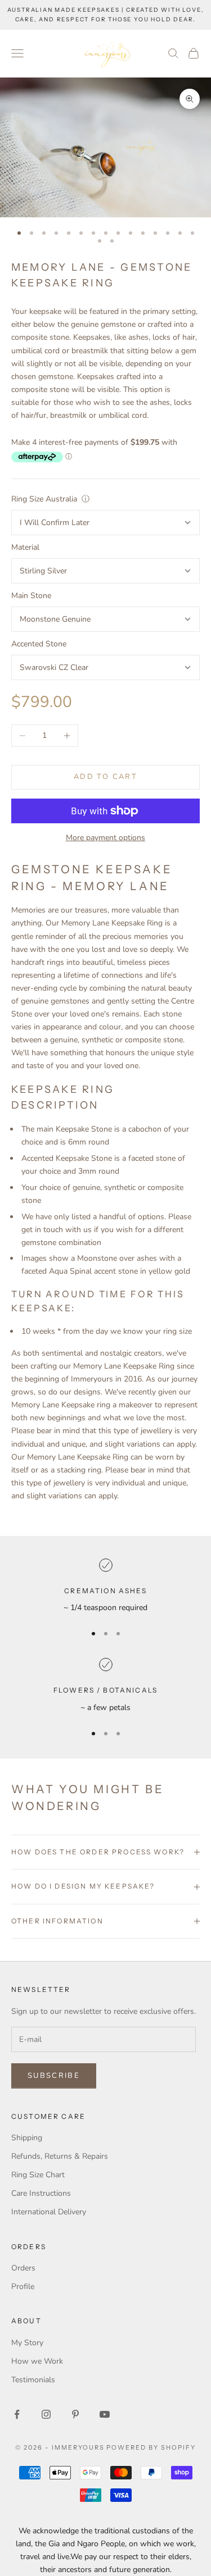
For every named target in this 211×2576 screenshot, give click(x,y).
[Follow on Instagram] (46, 2414)
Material (25, 547)
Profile (23, 2287)
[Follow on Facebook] (17, 2414)
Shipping (27, 2138)
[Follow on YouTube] (105, 2414)
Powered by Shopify (151, 2447)
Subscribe (54, 2076)
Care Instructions (41, 2193)
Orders (23, 2268)
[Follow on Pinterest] (75, 2414)
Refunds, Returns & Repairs (60, 2156)
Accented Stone (39, 644)
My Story (27, 2343)
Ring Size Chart (38, 2175)
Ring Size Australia (44, 499)
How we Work (37, 2361)
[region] (105, 1586)
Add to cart (105, 777)
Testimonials (33, 2380)
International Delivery (49, 2212)
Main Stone (31, 596)
